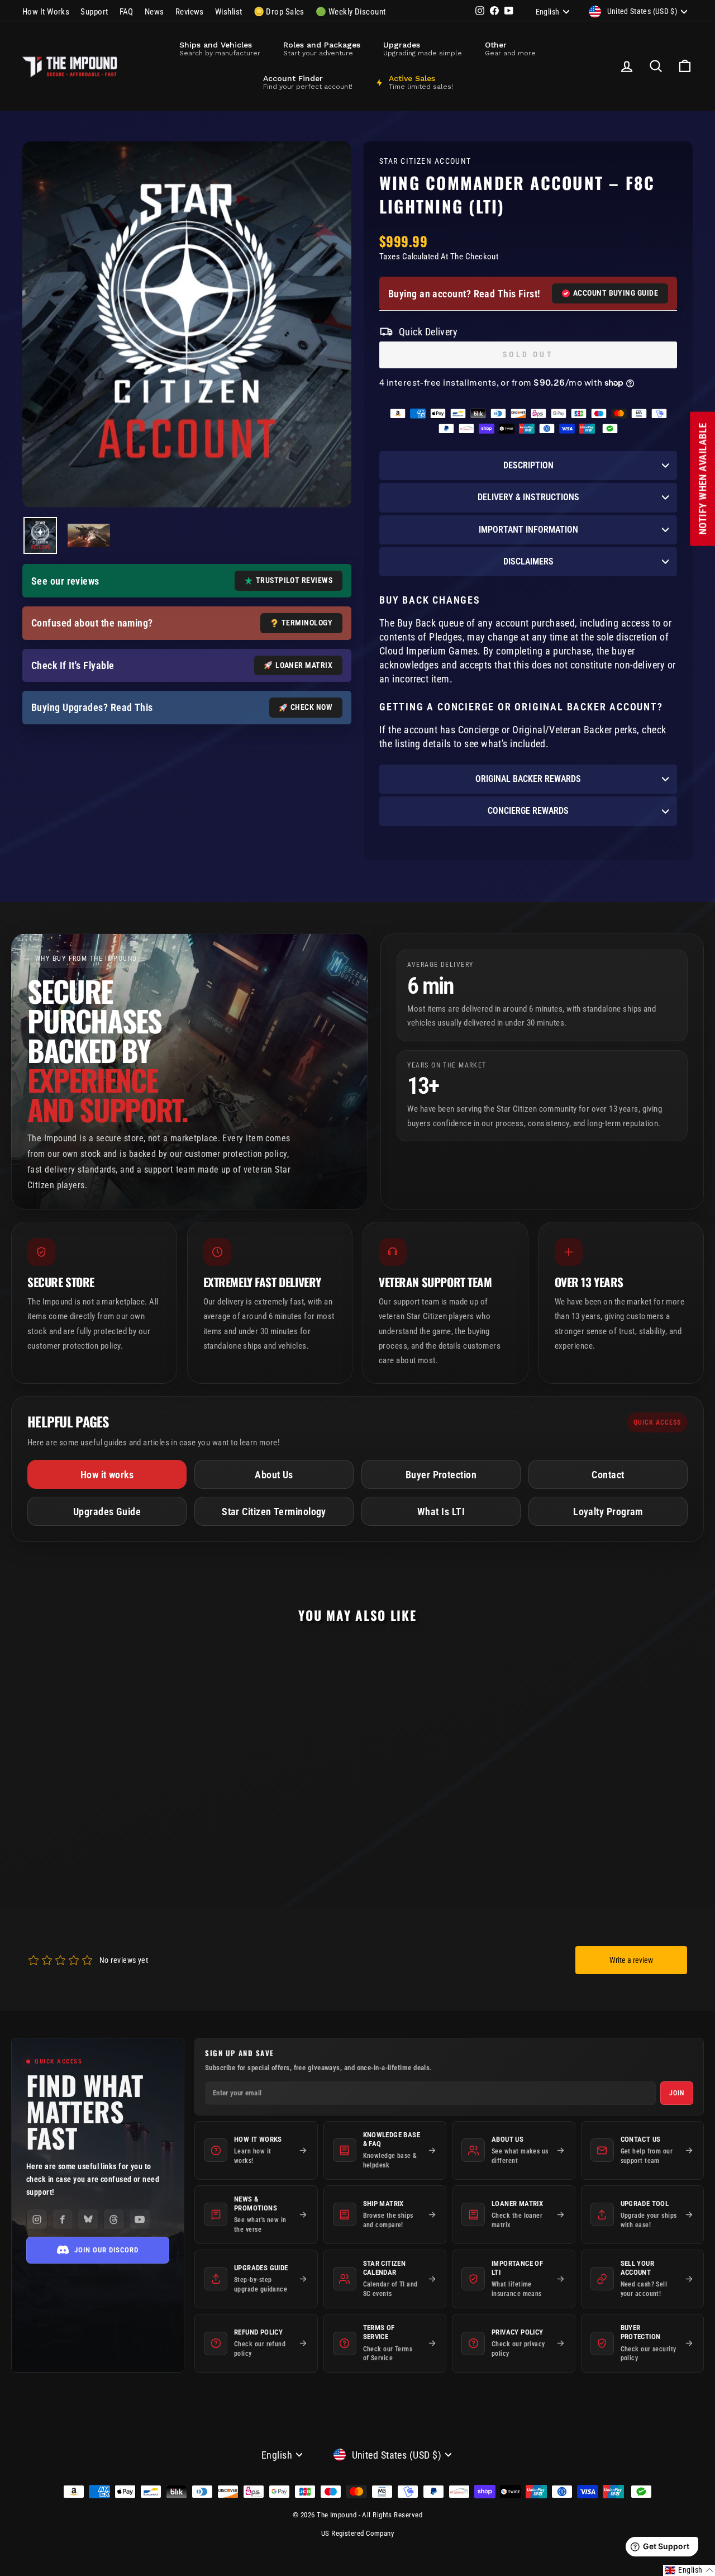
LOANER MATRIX (304, 665)
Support (94, 12)
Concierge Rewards (528, 811)
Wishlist (229, 12)
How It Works (46, 12)
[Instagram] (37, 2219)
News (154, 12)
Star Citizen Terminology (274, 1512)
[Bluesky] (88, 2219)
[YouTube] (140, 2219)
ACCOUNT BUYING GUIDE (616, 293)
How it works (107, 1475)
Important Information (528, 530)
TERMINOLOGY (307, 623)
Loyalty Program (608, 1512)
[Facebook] (63, 2219)
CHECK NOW (311, 707)
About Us (274, 1475)
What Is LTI (441, 1512)
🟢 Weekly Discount (351, 12)
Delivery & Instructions (528, 497)
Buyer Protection (441, 1475)
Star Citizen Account (425, 161)
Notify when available (702, 479)
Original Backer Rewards (528, 779)
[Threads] (114, 2219)
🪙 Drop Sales (279, 12)
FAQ (127, 12)
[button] (689, 2570)
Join (677, 2093)
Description (528, 465)
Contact (608, 1475)
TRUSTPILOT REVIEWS (294, 580)
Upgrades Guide (107, 1512)
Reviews (190, 12)
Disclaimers (528, 561)
